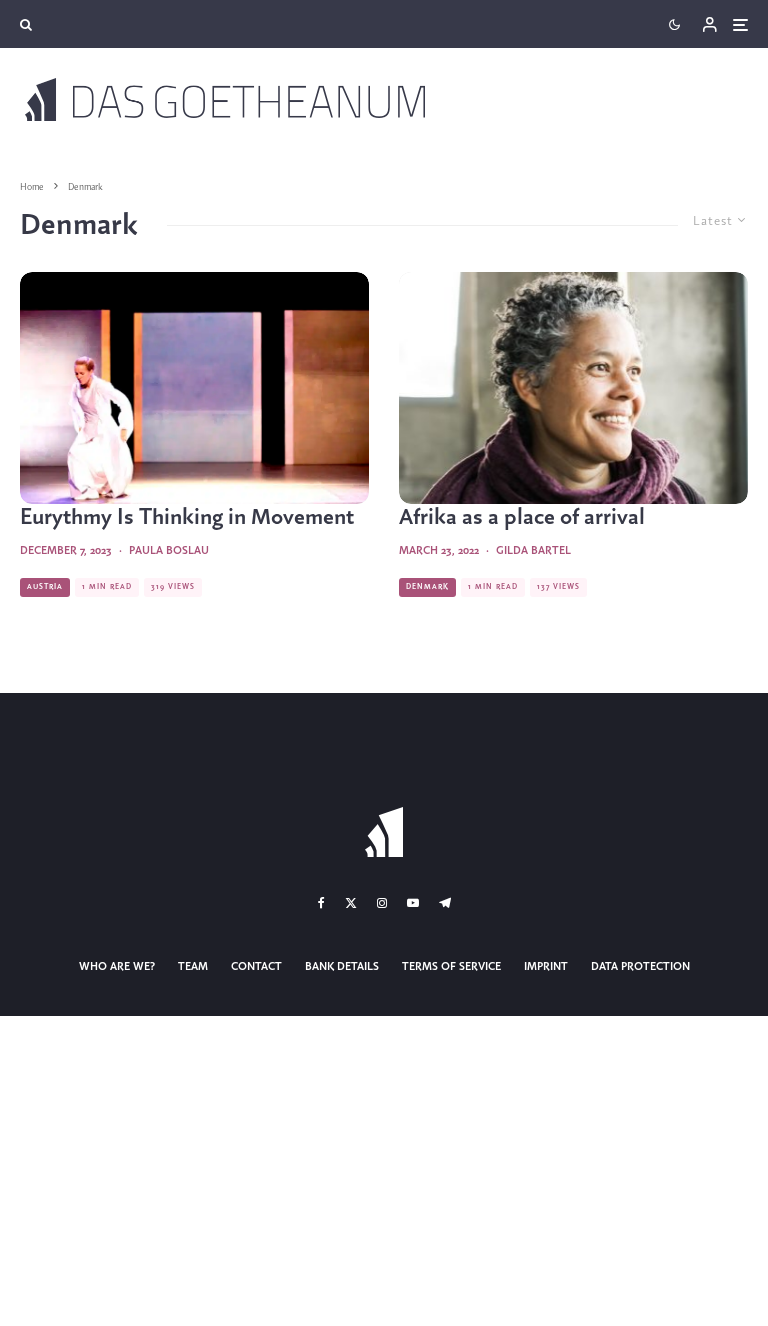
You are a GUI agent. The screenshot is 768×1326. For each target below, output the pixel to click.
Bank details (342, 967)
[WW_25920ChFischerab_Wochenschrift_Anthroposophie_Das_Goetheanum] (194, 388)
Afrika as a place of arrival (522, 518)
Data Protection (640, 967)
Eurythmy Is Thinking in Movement (187, 518)
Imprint (546, 967)
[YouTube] (413, 903)
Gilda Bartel (533, 551)
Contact (256, 967)
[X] (351, 903)
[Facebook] (321, 903)
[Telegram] (445, 903)
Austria (45, 587)
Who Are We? (117, 967)
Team (193, 967)
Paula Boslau (169, 551)
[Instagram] (382, 903)
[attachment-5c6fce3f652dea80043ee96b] (573, 388)
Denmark (427, 587)
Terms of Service (451, 967)
